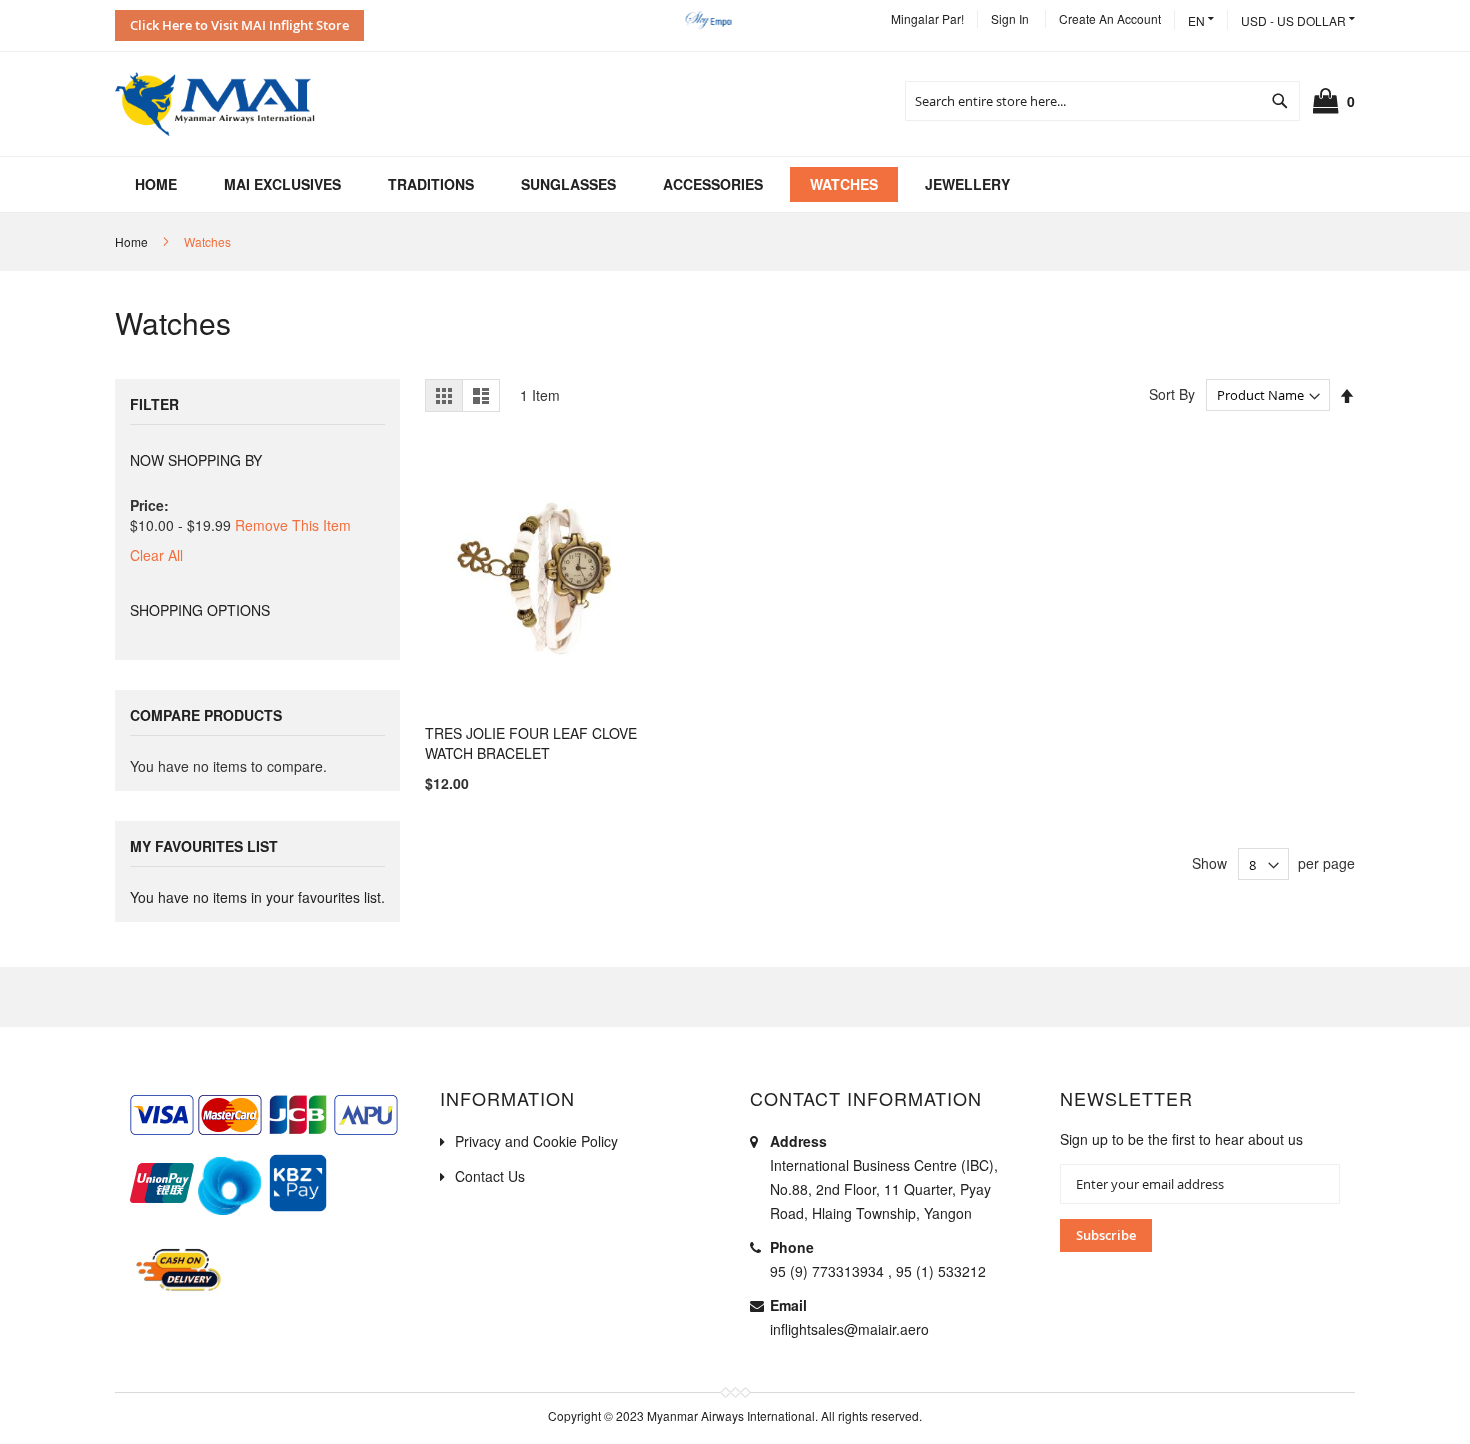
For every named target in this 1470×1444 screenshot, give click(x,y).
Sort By (1172, 394)
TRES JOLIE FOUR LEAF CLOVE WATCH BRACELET (531, 743)
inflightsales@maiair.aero (849, 1329)
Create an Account (1110, 18)
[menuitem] (282, 184)
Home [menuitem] (156, 184)
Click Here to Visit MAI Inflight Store (239, 25)
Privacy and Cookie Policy (536, 1141)
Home (131, 241)
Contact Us (490, 1176)
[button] (1298, 20)
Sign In (1010, 18)
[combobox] (1102, 101)
